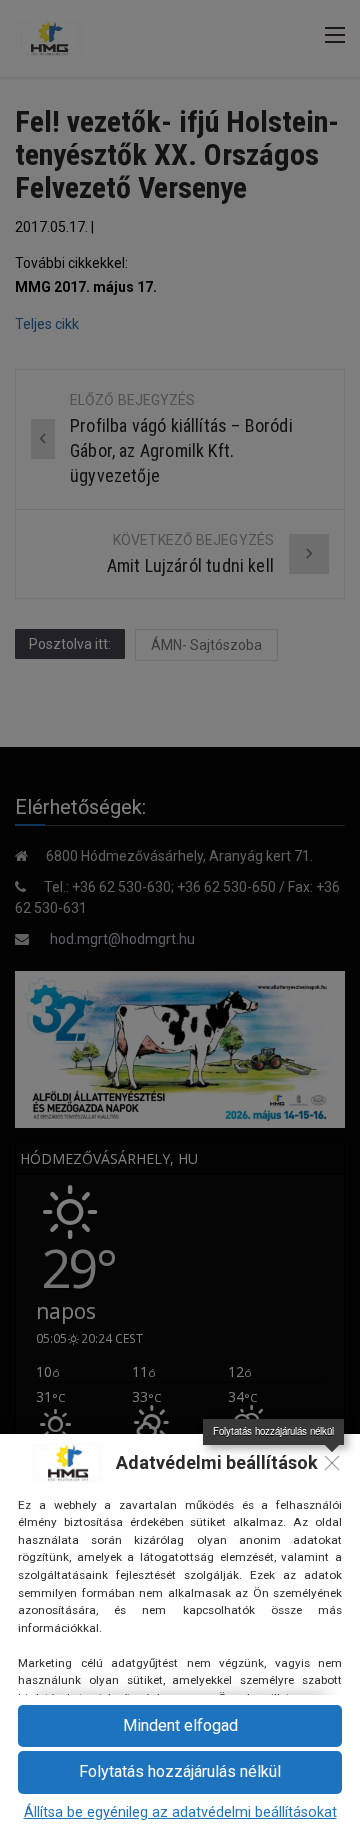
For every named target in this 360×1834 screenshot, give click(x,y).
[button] (180, 1772)
